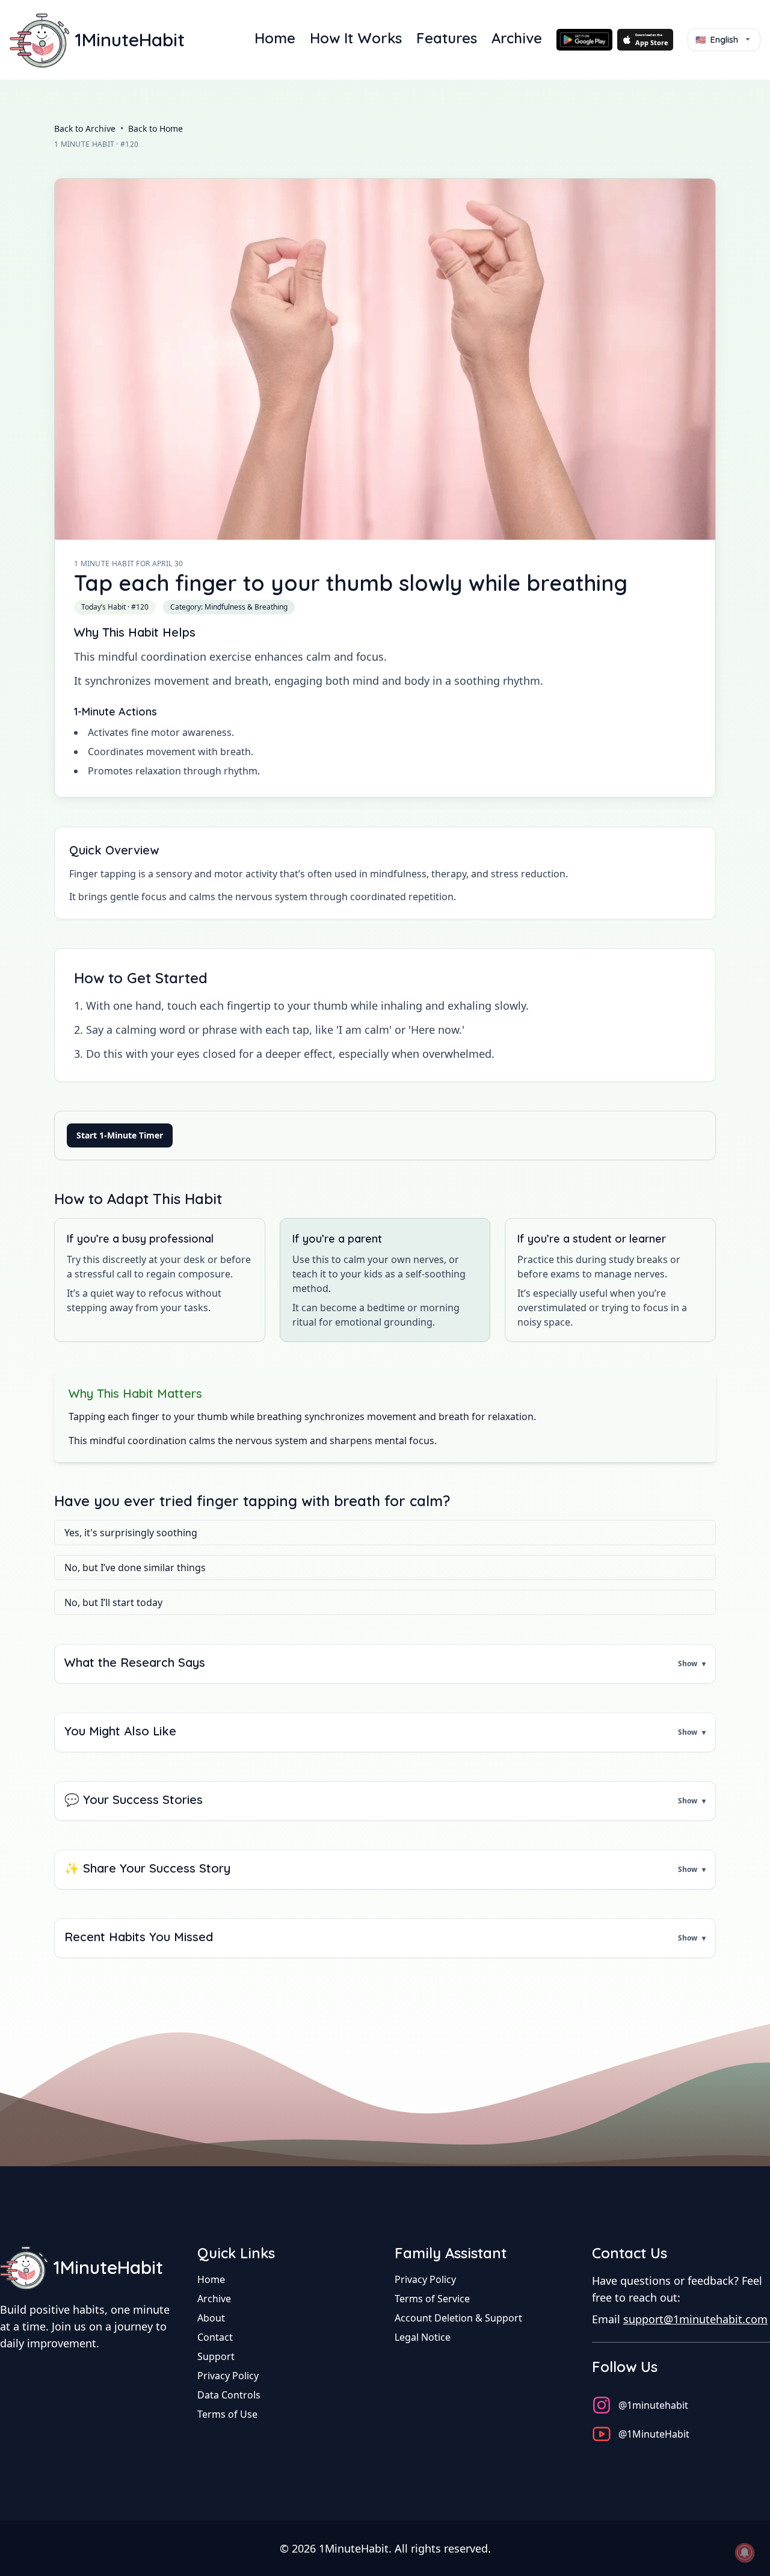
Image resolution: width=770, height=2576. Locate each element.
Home (275, 38)
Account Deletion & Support (458, 2318)
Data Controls (229, 2395)
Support (216, 2356)
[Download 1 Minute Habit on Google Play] (584, 40)
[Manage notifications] (745, 2553)
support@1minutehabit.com (695, 2319)
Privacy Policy (228, 2376)
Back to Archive (85, 128)
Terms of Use (227, 2414)
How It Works (356, 38)
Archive (517, 38)
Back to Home (156, 128)
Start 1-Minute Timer (120, 1135)
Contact (215, 2337)
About (211, 2318)
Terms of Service (432, 2299)
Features (447, 38)
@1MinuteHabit (654, 2434)
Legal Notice (423, 2337)
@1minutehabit (653, 2405)
